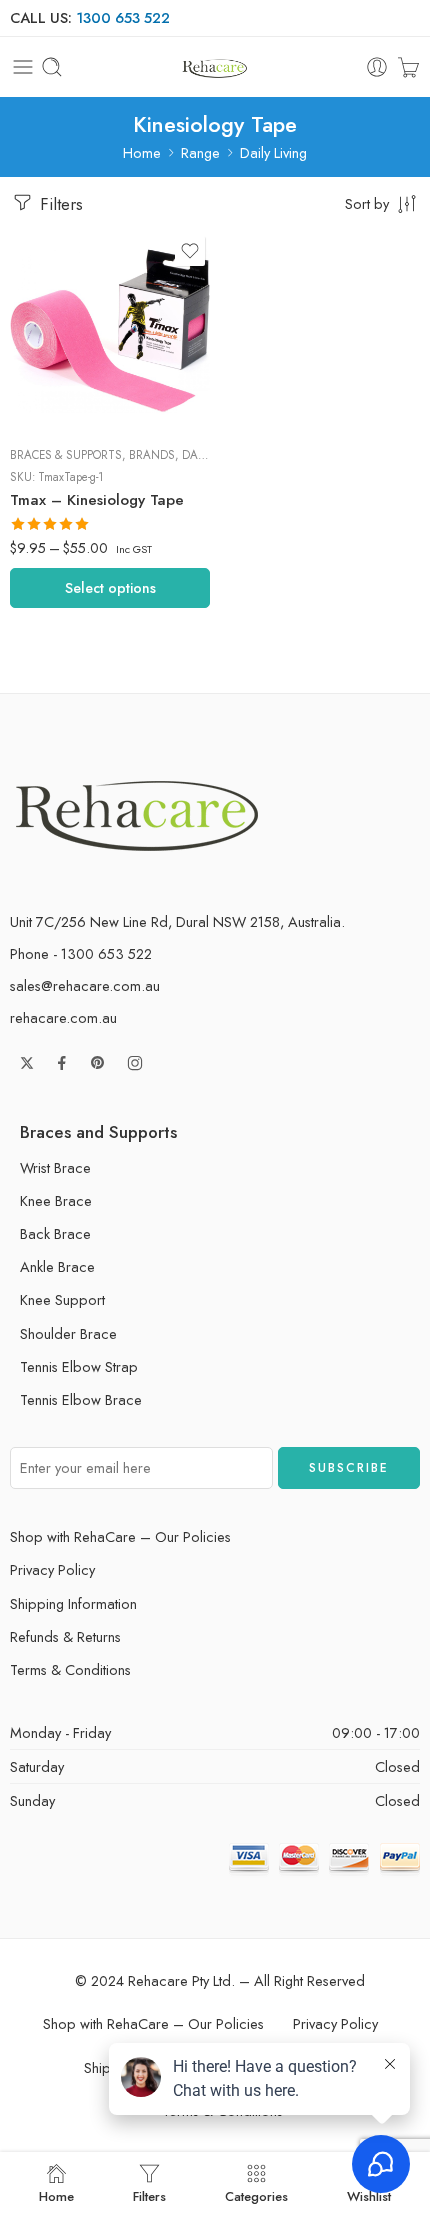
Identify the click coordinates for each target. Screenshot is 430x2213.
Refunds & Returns (65, 1636)
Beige (66, 307)
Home (142, 152)
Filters (59, 204)
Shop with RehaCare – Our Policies (120, 1536)
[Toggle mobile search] (52, 67)
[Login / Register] (377, 67)
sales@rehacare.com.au (85, 985)
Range (200, 152)
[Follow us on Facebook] (62, 1063)
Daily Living (273, 152)
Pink (66, 397)
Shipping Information (73, 1603)
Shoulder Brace (68, 1333)
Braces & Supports (66, 455)
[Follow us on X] (27, 1063)
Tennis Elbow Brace (81, 1399)
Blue (66, 367)
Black (66, 337)
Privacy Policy (52, 1569)
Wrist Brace (55, 1167)
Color (27, 280)
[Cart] (408, 67)
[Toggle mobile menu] (23, 67)
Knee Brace (56, 1200)
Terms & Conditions (70, 1669)
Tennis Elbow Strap (79, 1366)
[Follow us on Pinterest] (98, 1063)
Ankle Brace (57, 1266)
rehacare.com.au (63, 1017)
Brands (152, 455)
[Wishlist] (190, 251)
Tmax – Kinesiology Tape (97, 500)
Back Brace (55, 1233)
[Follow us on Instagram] (135, 1063)
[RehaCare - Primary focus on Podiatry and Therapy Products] (214, 67)
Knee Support (62, 1299)
